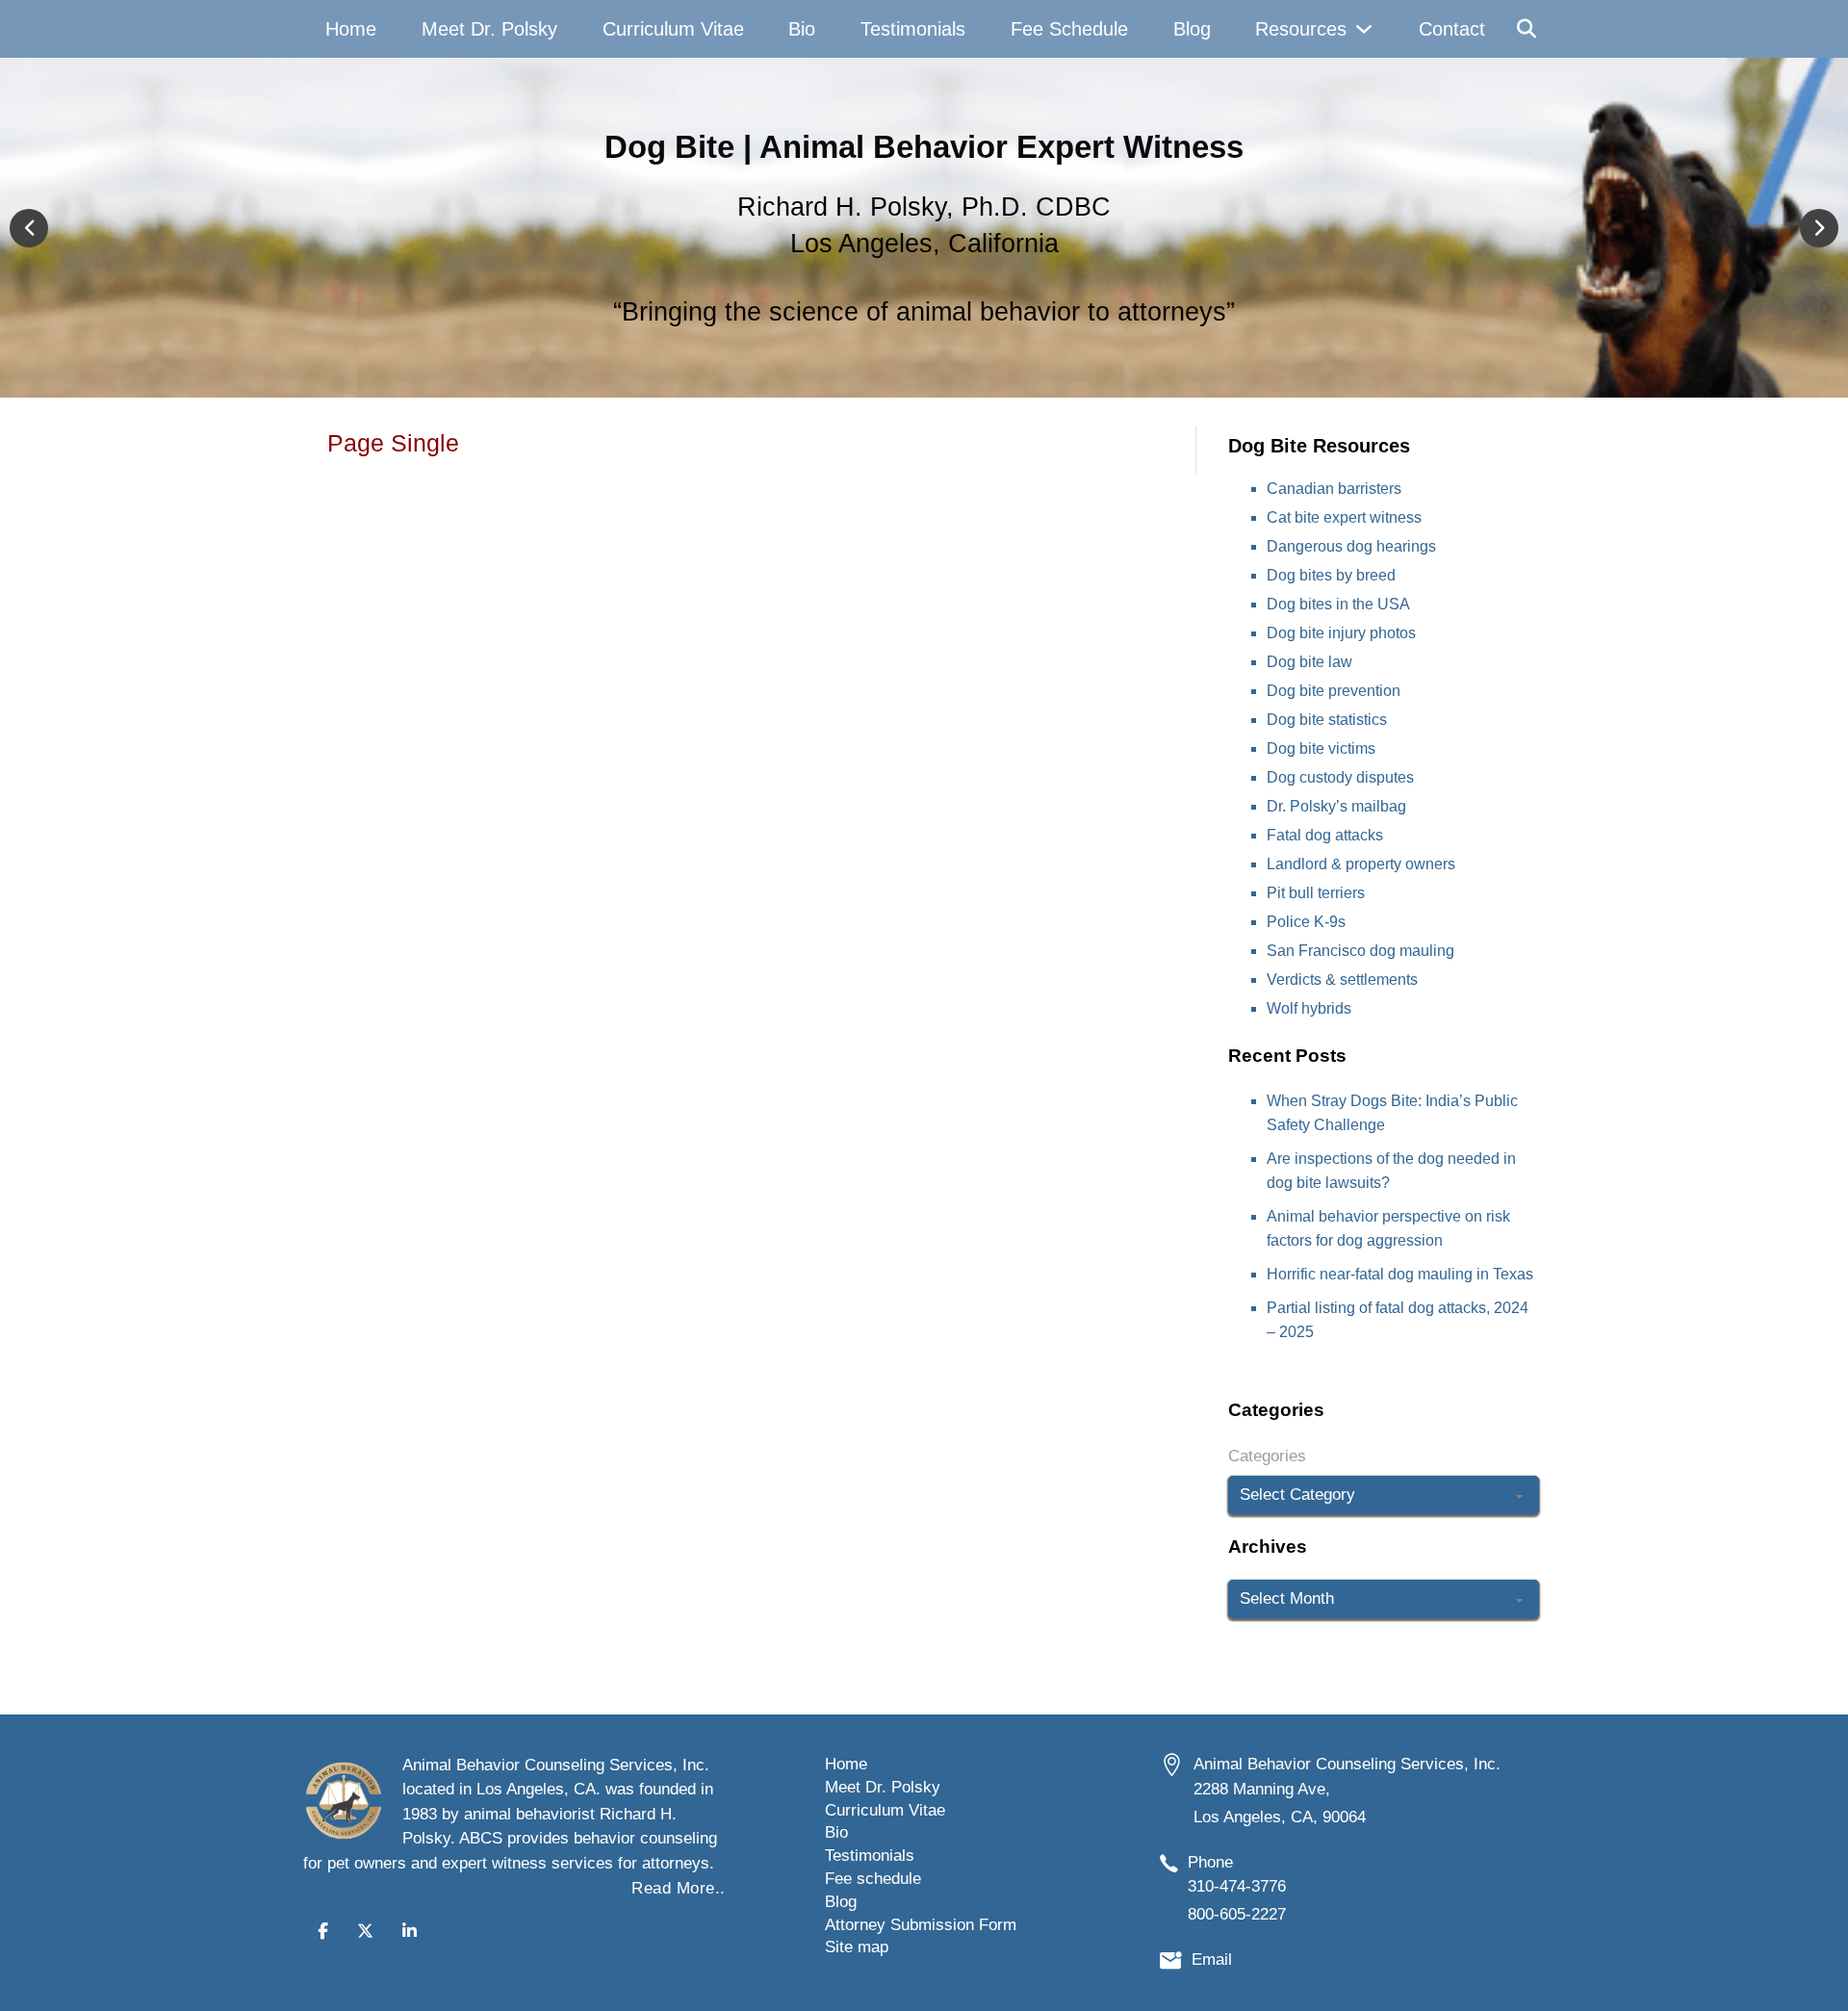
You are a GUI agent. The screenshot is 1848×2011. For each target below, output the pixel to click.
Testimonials (913, 29)
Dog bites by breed (1331, 575)
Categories (1267, 1456)
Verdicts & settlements (1342, 980)
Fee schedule (873, 1879)
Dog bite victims (1321, 748)
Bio (802, 29)
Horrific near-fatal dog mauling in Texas (1400, 1274)
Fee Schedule (1069, 29)
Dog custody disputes (1340, 777)
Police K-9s (1306, 922)
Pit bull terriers (1316, 893)
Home (351, 29)
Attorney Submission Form (921, 1925)
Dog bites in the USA (1338, 604)
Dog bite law (1309, 662)
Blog (1192, 29)
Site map (857, 1947)
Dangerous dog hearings (1351, 546)
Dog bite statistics (1327, 720)
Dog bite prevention (1334, 691)
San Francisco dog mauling (1360, 951)
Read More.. (679, 1888)
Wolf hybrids (1309, 1008)
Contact (1452, 29)
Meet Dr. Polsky (489, 29)
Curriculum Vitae (673, 29)
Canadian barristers (1334, 489)
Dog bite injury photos (1341, 633)
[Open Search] (1527, 29)
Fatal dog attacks (1325, 835)
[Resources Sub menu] (1364, 29)
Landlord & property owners (1361, 864)
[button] (29, 228)
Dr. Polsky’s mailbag (1336, 806)
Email (1212, 1959)
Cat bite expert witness (1344, 517)
